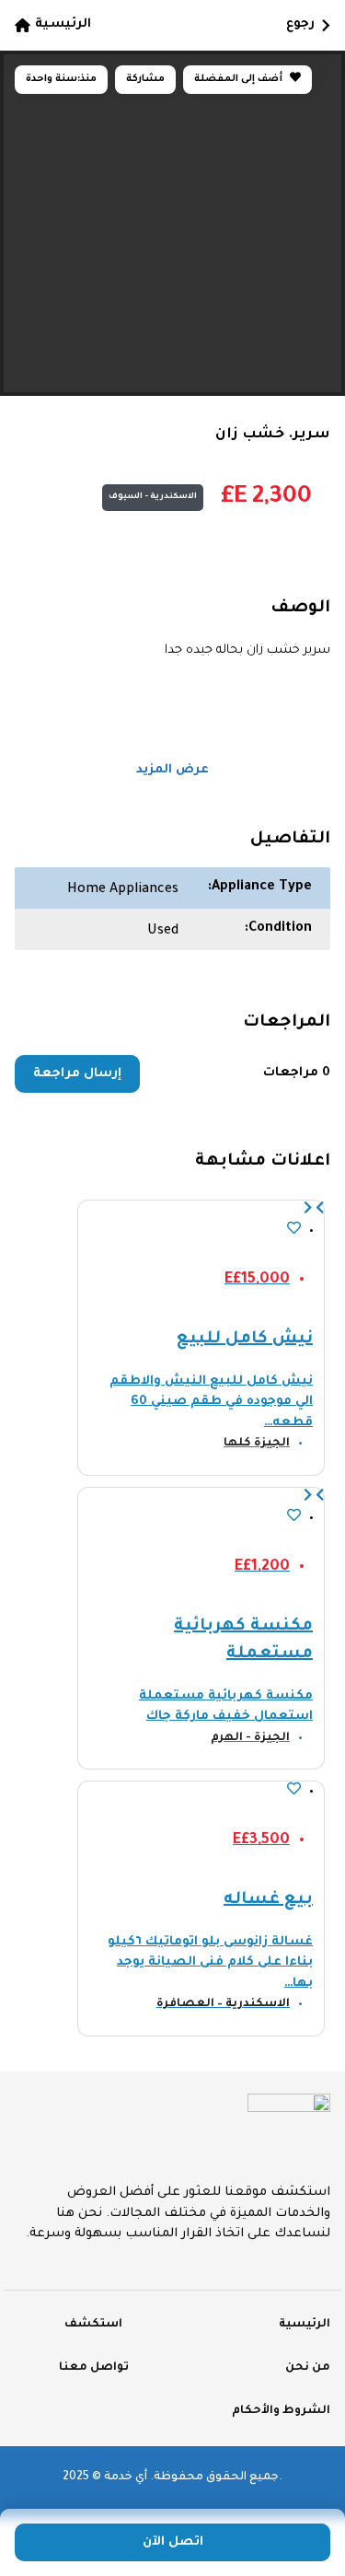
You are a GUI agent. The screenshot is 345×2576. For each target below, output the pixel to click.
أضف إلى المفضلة (240, 79)
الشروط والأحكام (281, 2411)
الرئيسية (63, 24)
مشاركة (145, 79)
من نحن (308, 2368)
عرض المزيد (172, 770)
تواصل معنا (94, 2368)
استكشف (93, 2325)
